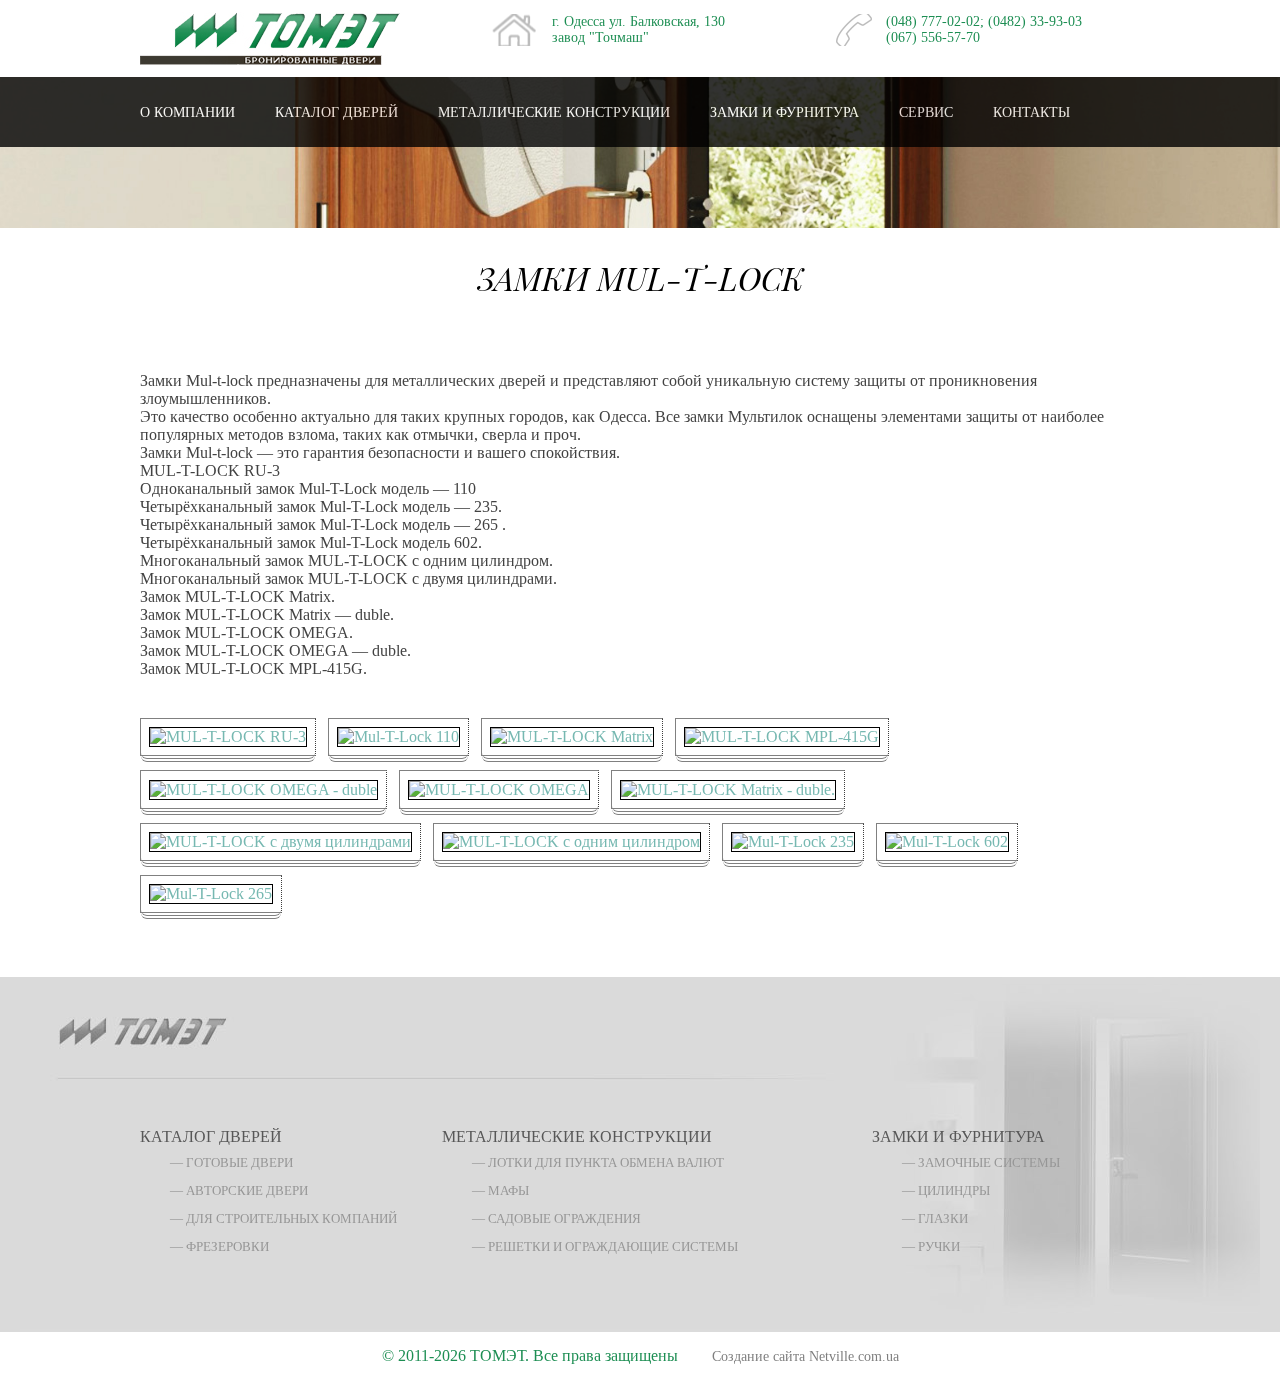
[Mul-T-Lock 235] (793, 840)
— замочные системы (981, 1162)
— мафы (500, 1190)
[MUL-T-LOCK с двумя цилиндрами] (280, 840)
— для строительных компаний (283, 1218)
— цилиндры (946, 1190)
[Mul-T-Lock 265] (211, 892)
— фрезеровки (219, 1246)
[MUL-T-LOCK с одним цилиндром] (571, 840)
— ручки (931, 1246)
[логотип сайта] (270, 36)
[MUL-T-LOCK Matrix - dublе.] (728, 787)
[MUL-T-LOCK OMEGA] (499, 787)
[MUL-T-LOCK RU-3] (228, 735)
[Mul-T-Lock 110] (398, 735)
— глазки (935, 1218)
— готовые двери (231, 1162)
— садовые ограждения (556, 1218)
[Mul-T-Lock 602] (947, 840)
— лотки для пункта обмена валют (598, 1162)
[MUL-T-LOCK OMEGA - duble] (263, 787)
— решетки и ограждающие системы (605, 1246)
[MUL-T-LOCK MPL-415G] (782, 735)
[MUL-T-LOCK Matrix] (572, 735)
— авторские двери (239, 1190)
